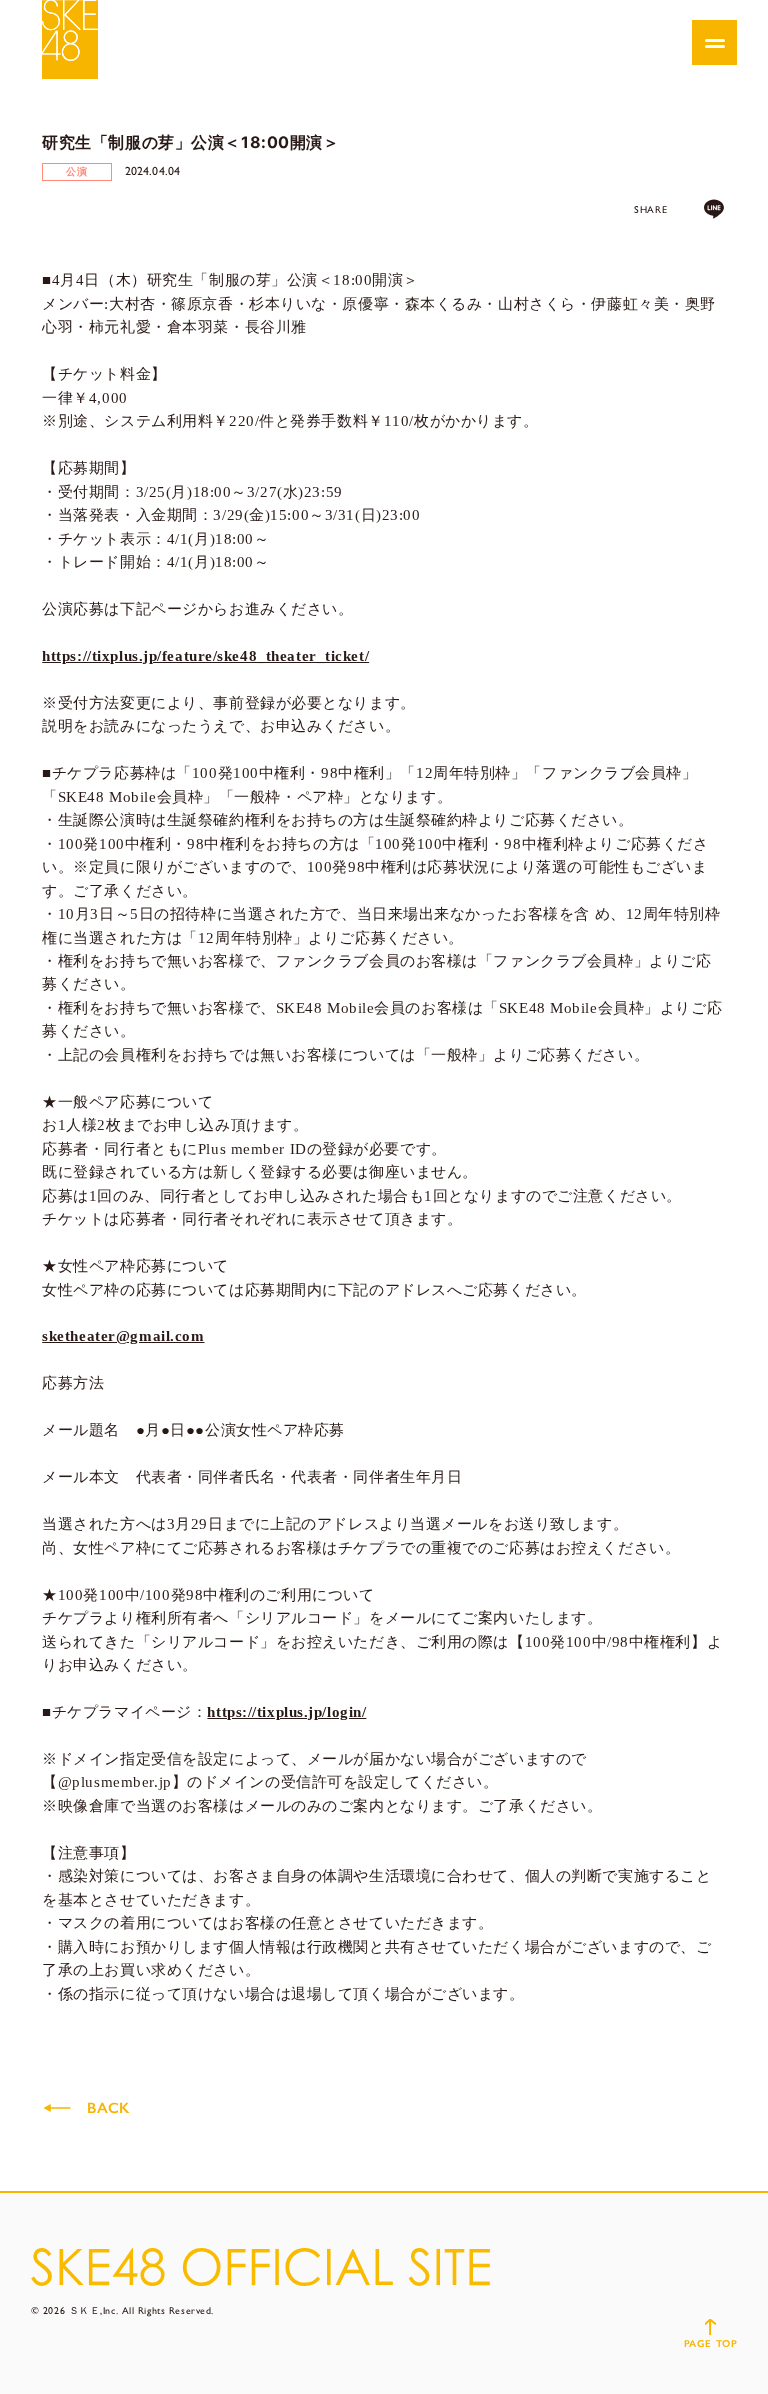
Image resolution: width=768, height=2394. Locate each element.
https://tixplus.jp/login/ (286, 1712)
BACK (108, 2108)
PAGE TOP (710, 2343)
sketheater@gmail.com (123, 1336)
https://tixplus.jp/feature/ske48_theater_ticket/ (205, 656)
